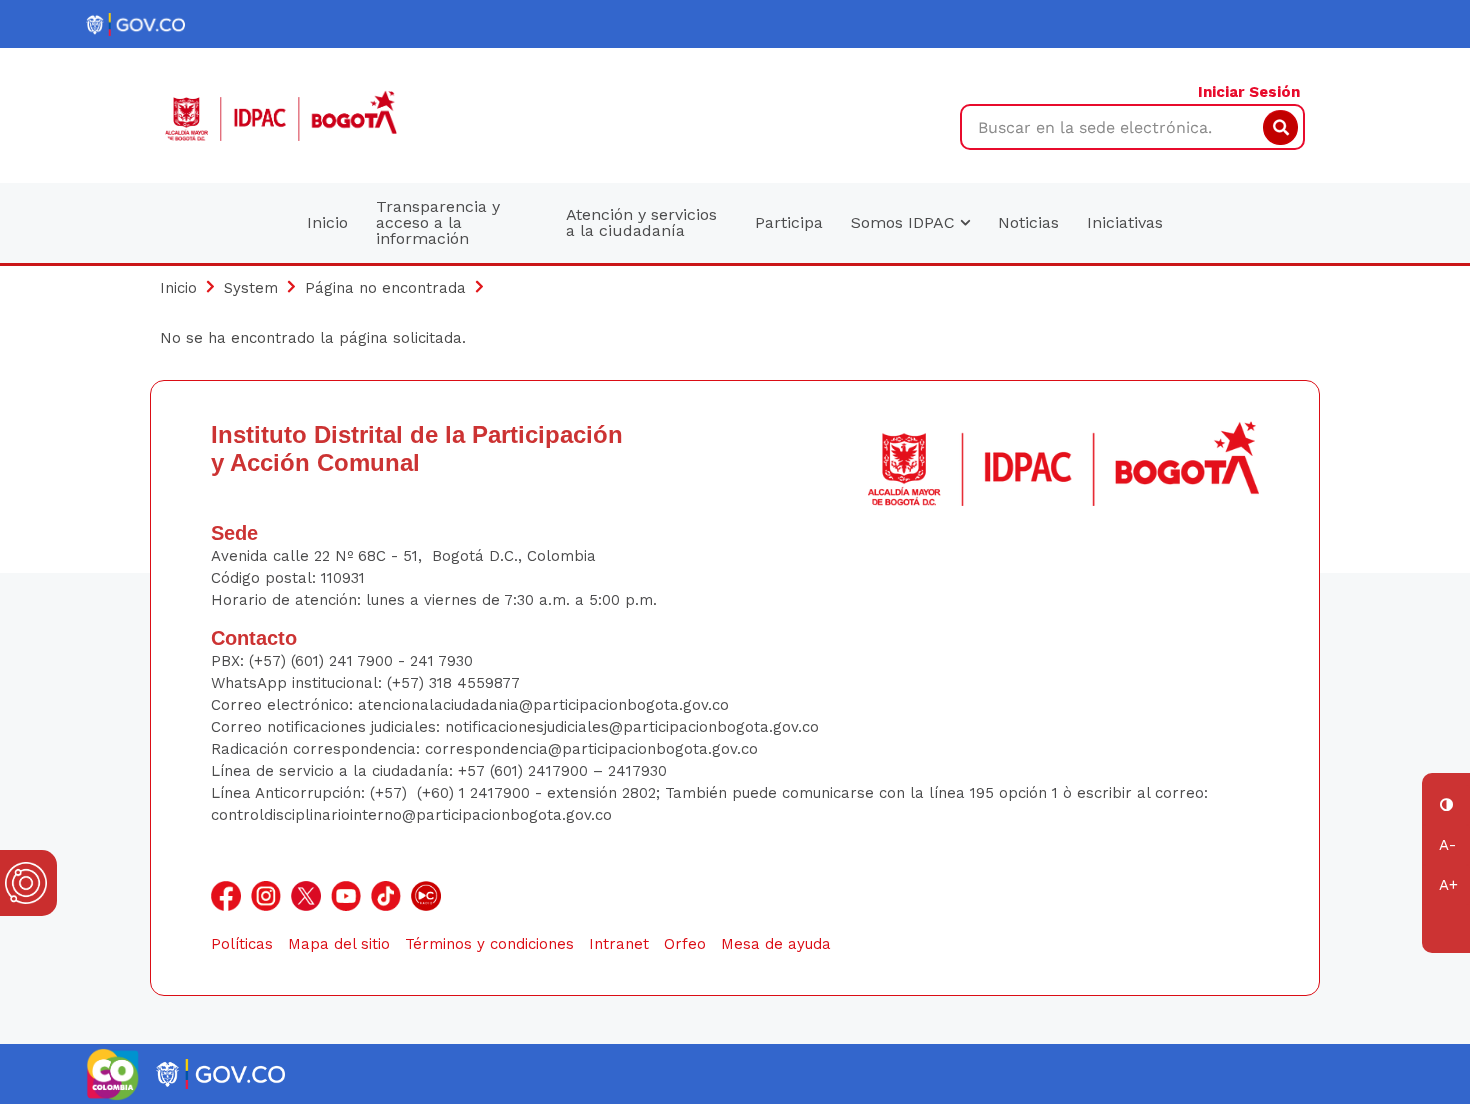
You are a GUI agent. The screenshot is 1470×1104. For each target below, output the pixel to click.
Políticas (242, 944)
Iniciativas (1125, 222)
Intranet (619, 944)
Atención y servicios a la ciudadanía (641, 222)
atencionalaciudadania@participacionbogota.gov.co (546, 705)
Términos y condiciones (489, 944)
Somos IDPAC (905, 222)
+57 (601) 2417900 (525, 771)
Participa (789, 222)
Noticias (1028, 222)
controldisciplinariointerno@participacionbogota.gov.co (411, 815)
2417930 (637, 771)
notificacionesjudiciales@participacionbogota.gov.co (632, 727)
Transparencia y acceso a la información (438, 222)
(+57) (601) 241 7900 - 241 (341, 661)
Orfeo (685, 944)
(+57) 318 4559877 (453, 683)
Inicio (327, 222)
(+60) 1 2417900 (476, 793)
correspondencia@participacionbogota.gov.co (594, 749)
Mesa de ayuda (776, 944)
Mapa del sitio (339, 944)
